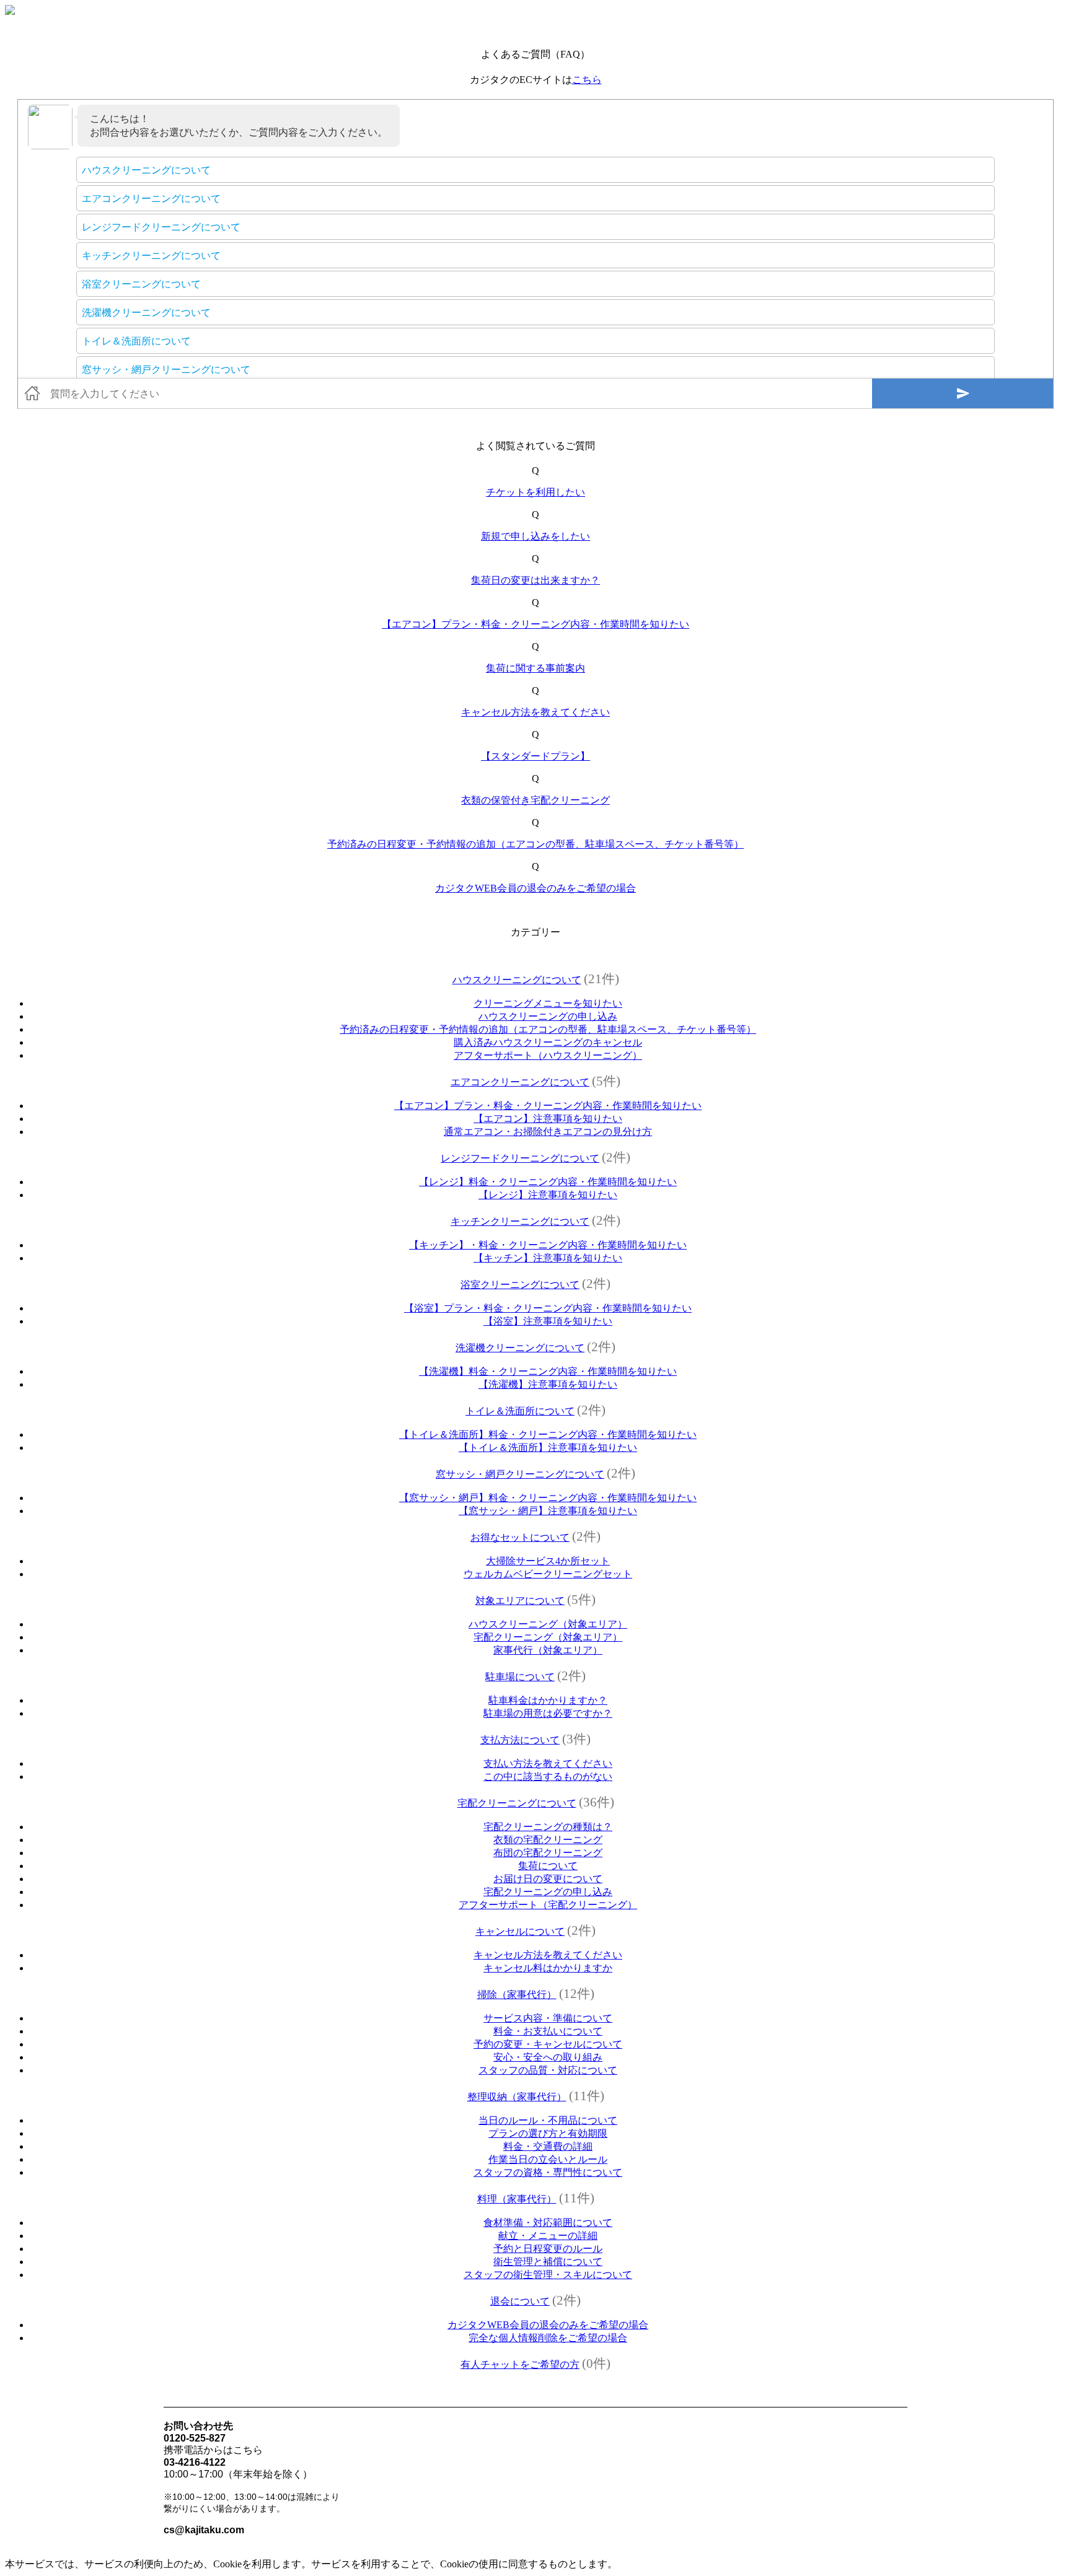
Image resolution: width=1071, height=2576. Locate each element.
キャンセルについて (520, 1931)
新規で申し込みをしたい (535, 536)
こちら (587, 80)
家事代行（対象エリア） (548, 1650)
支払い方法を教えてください (548, 1763)
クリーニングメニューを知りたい (548, 1003)
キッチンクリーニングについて (520, 1221)
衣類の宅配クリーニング (548, 1840)
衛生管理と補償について (548, 2262)
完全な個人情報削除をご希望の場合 (548, 2338)
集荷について (548, 1866)
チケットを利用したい (535, 492)
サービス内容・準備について (548, 2018)
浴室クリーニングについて (520, 1285)
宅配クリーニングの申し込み (548, 1892)
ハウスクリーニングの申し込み (548, 1016)
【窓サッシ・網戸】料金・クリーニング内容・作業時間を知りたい (548, 1498)
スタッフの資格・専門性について (548, 2172)
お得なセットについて (520, 1537)
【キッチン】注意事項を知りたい (548, 1258)
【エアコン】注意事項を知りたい (548, 1119)
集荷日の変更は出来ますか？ (535, 580)
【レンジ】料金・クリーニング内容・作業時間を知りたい (548, 1182)
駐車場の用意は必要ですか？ (548, 1713)
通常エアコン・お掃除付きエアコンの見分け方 (548, 1132)
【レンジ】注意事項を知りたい (548, 1195)
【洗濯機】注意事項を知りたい (548, 1384)
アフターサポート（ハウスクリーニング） (548, 1055)
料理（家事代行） (517, 2199)
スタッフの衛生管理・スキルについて (548, 2275)
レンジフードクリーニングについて (520, 1158)
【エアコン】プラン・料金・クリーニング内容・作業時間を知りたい (535, 624)
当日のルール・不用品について (548, 2120)
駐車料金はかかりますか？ (548, 1700)
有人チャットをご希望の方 (520, 2364)
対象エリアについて (520, 1601)
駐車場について (520, 1677)
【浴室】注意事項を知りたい (548, 1321)
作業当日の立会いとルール (548, 2159)
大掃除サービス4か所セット (548, 1561)
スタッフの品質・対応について (548, 2070)
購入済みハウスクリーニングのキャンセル (548, 1042)
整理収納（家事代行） (517, 2097)
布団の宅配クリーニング (548, 1853)
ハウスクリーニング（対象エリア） (548, 1624)
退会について (520, 2301)
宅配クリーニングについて (517, 1803)
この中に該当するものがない (548, 1776)
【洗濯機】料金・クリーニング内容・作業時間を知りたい (548, 1371)
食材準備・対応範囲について (548, 2223)
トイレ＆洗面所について (520, 1411)
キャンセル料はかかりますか (548, 1968)
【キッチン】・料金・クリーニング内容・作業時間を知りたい (548, 1245)
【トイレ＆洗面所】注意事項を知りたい (548, 1448)
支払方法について (520, 1740)
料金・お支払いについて (548, 2031)
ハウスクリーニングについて (517, 980)
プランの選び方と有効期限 (548, 2133)
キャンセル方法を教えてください (535, 712)
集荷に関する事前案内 (535, 668)
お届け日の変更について (548, 1879)
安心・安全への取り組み (548, 2057)
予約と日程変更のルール (548, 2249)
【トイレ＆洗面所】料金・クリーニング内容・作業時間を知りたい (548, 1435)
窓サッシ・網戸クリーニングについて (520, 1474)
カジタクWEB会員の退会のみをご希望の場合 (535, 888)
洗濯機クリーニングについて (520, 1348)
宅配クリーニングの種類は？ (548, 1827)
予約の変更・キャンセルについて (548, 2044)
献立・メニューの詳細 (548, 2236)
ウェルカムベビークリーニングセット (548, 1574)
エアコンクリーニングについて (520, 1082)
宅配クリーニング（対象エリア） (548, 1637)
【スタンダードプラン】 (535, 756)
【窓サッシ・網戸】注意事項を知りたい (548, 1511)
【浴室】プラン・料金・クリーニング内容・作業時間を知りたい (548, 1308)
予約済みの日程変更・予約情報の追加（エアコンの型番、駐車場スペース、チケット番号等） (535, 844)
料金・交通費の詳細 (548, 2146)
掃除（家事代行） (517, 1995)
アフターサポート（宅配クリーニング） (548, 1905)
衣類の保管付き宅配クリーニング (535, 800)
